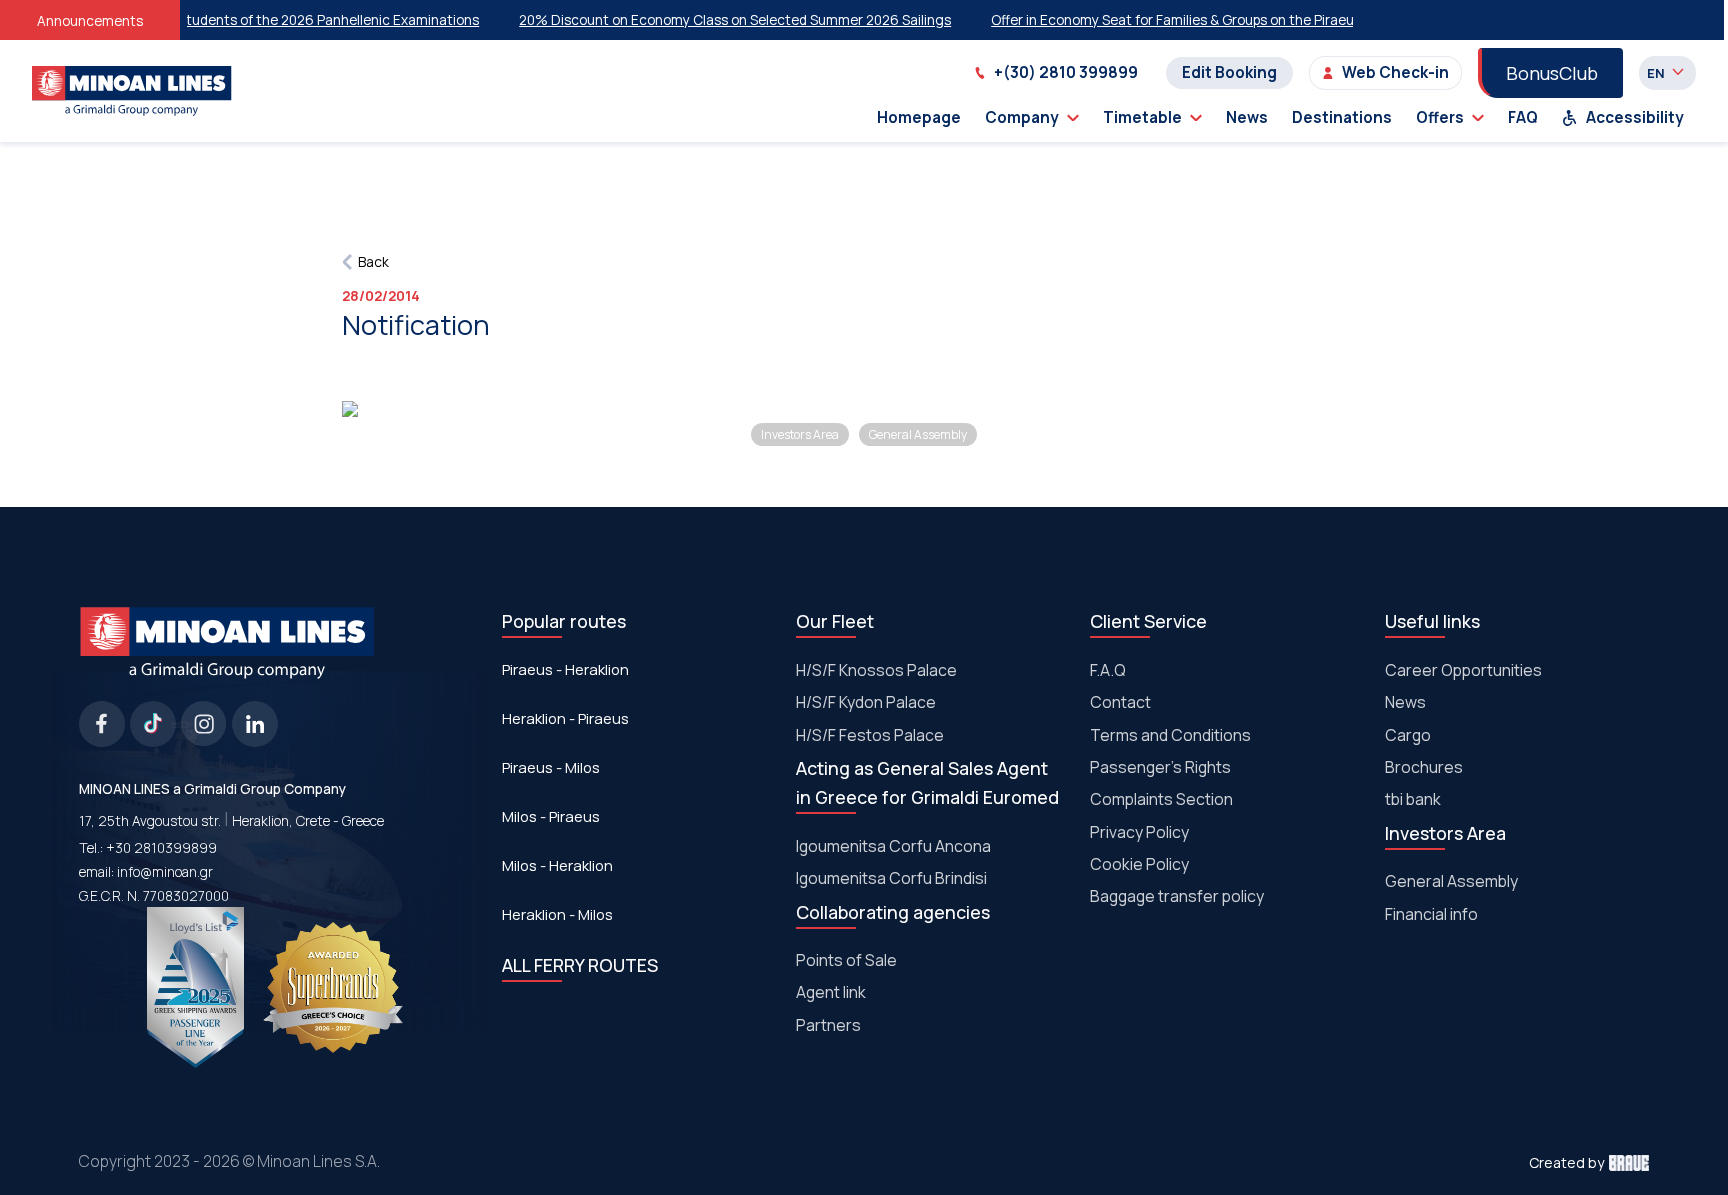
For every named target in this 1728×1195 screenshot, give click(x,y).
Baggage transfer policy (1177, 896)
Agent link (831, 992)
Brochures (1424, 767)
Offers (1440, 117)
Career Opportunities (1463, 670)
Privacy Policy (1139, 832)
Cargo (1408, 735)
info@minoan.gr (165, 871)
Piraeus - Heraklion (565, 669)
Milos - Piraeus (551, 816)
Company (1022, 117)
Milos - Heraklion (557, 865)
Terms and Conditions (1170, 735)
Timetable (1142, 117)
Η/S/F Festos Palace (870, 735)
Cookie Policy (1139, 864)
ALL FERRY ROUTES (580, 965)
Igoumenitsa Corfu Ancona (893, 846)
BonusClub (1552, 73)
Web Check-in (1395, 72)
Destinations (1342, 117)
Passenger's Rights (1160, 767)
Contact (1120, 702)
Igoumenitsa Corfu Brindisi (891, 878)
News (1247, 117)
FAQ (1523, 117)
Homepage (919, 117)
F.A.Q (1108, 670)
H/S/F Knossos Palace (876, 670)
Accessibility (1635, 117)
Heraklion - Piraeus (565, 718)
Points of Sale (846, 960)
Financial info (1431, 914)
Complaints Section (1161, 799)
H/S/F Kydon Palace (866, 702)
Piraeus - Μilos (551, 767)
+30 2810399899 (161, 847)
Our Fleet (835, 621)
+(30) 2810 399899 (1066, 72)
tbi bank (1413, 799)
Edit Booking (1229, 72)
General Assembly (1451, 881)
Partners (828, 1025)
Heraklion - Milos (557, 914)
